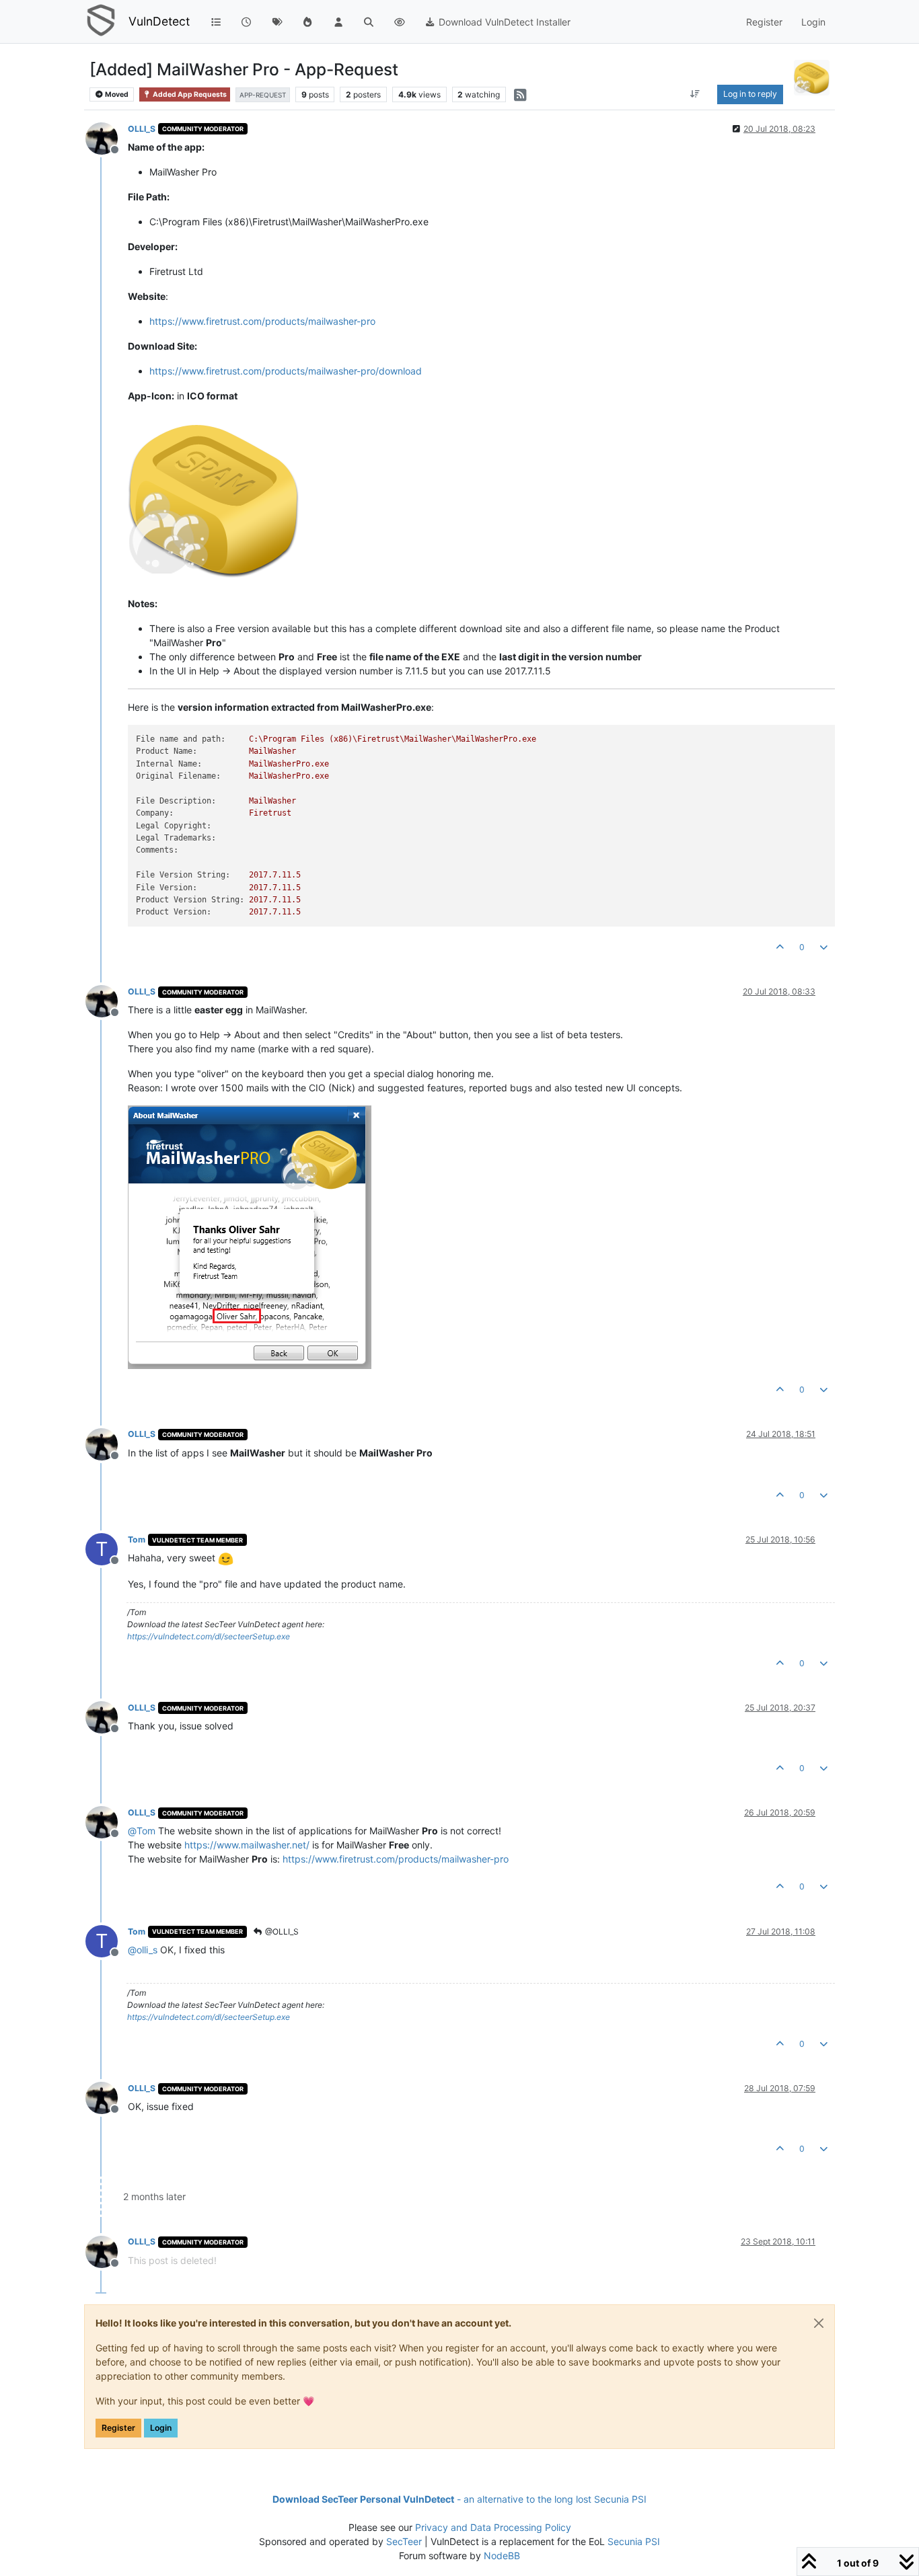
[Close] (819, 2323)
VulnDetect (159, 21)
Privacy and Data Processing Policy (493, 2527)
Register (118, 2428)
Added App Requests (189, 94)
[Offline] (107, 138)
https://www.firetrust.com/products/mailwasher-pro (262, 321)
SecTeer (404, 2541)
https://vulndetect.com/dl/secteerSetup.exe (209, 1636)
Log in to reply (750, 94)
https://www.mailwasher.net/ (247, 1845)
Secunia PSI (634, 2541)
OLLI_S (142, 129)
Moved (116, 94)
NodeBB (502, 2555)
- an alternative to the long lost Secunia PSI (459, 2499)
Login (161, 2428)
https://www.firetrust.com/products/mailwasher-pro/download (286, 371)
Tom (137, 1539)
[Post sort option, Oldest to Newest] (695, 94)
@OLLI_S (281, 1931)
